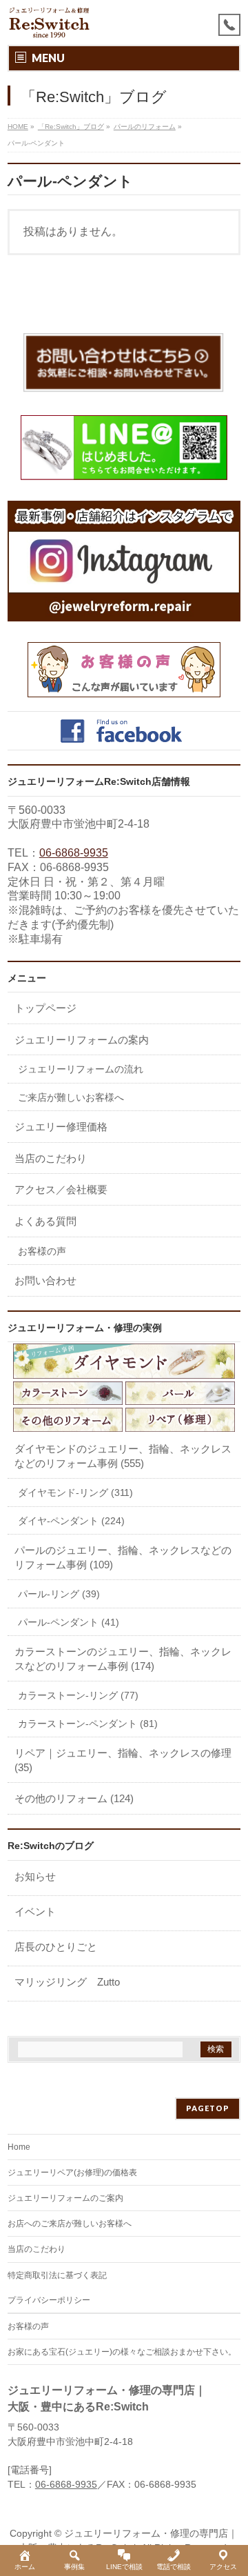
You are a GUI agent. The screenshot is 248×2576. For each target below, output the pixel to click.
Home (19, 2147)
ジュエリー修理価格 (61, 1127)
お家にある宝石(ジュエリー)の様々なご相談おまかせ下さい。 (122, 2352)
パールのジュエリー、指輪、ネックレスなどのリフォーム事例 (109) (123, 1557)
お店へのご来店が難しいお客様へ (70, 2224)
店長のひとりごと (56, 1947)
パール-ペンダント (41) (69, 1622)
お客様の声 (42, 1251)
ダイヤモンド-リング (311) (75, 1492)
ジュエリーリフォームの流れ (81, 1069)
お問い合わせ (45, 1280)
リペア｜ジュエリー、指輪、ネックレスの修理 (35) (123, 1760)
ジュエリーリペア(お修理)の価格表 (72, 2173)
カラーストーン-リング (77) (78, 1695)
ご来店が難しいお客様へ (71, 1097)
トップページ (45, 1008)
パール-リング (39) (59, 1594)
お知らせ (35, 1876)
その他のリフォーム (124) (74, 1798)
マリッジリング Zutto (67, 1982)
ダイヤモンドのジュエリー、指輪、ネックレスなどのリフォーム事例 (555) (123, 1456)
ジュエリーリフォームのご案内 (65, 2198)
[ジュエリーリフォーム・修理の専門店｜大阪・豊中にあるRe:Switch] (50, 22)
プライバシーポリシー (49, 2300)
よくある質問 (45, 1221)
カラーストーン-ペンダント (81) (88, 1724)
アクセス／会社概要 (61, 1189)
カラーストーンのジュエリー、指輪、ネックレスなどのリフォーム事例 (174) (123, 1659)
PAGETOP (208, 2108)
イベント (35, 1911)
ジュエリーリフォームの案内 (82, 1040)
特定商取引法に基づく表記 (57, 2275)
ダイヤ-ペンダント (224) (71, 1521)
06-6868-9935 (74, 853)
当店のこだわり (51, 1158)
